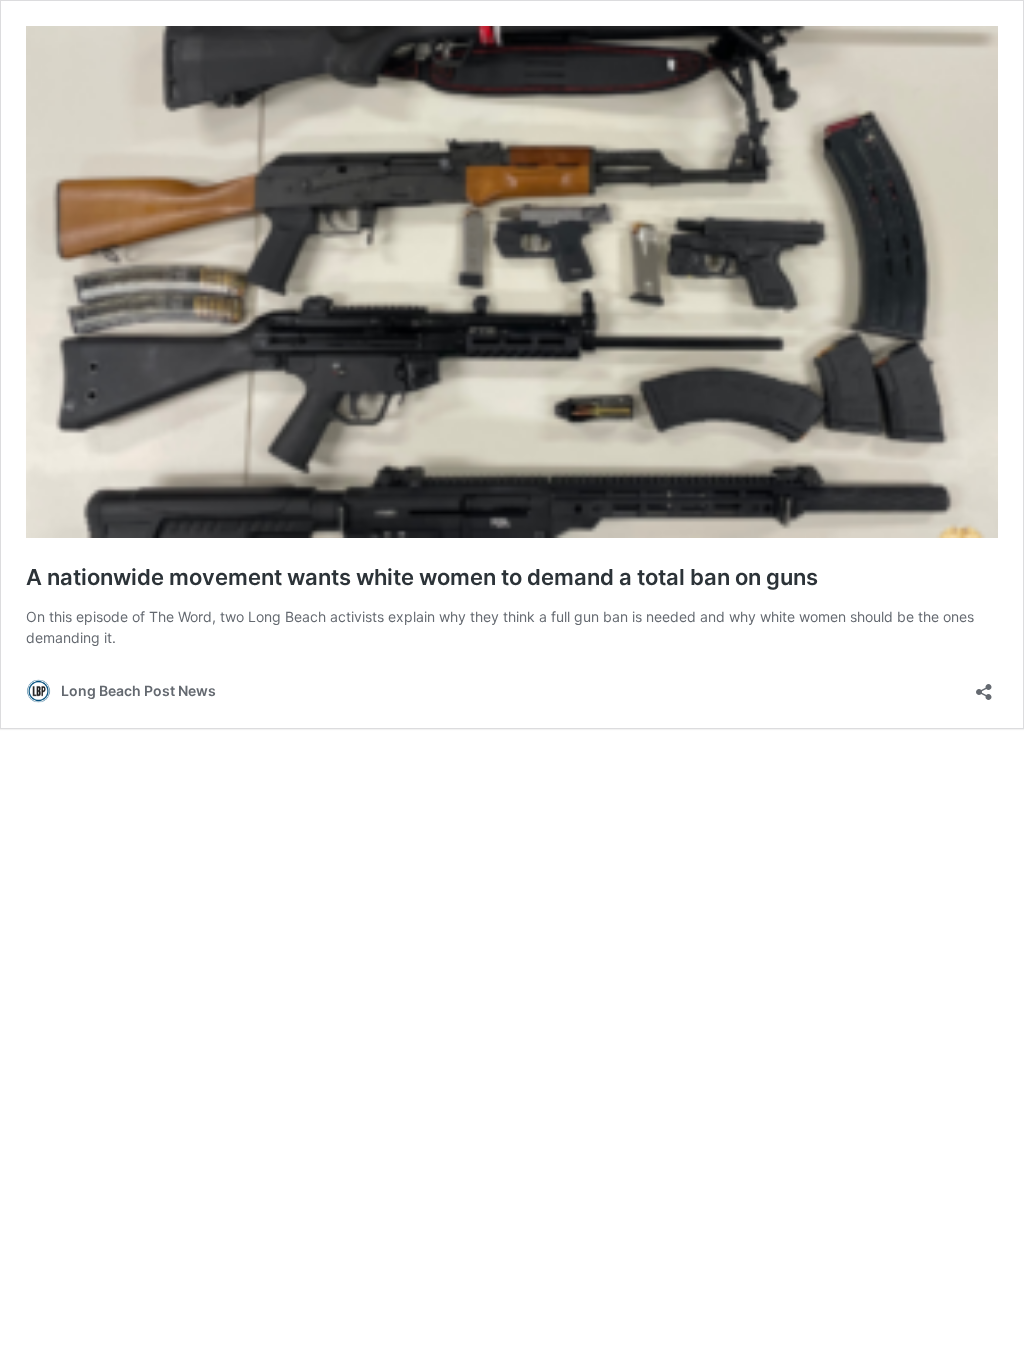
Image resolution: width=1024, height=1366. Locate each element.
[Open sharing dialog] (984, 685)
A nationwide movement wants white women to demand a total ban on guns (422, 577)
